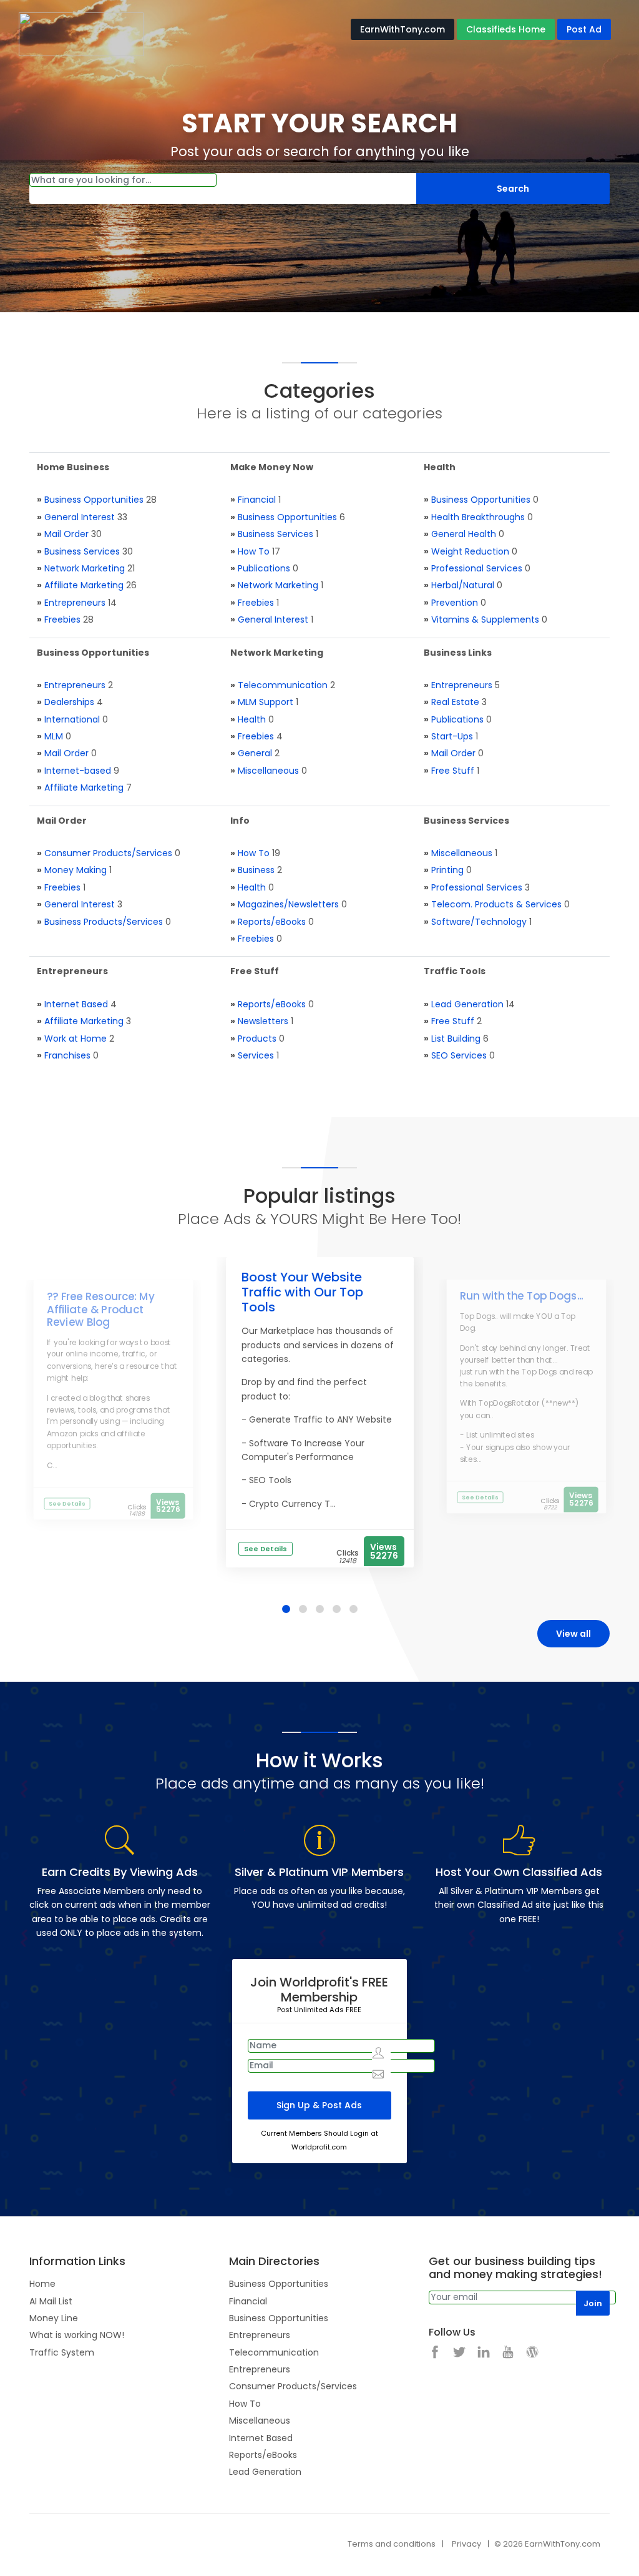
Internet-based (78, 771)
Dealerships (69, 702)
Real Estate (455, 702)
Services (256, 1055)
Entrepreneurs (75, 603)
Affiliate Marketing (84, 585)
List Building (456, 1039)
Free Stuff (453, 771)
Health (252, 719)
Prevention (455, 603)
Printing (447, 870)
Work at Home (76, 1039)
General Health (464, 534)
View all (573, 1634)
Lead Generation (467, 1004)
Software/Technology (479, 922)
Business (256, 870)
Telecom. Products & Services (496, 904)
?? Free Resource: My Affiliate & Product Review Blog (101, 1310)
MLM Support (266, 702)
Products (257, 1039)
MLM (54, 736)
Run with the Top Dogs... (522, 1296)
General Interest (80, 517)
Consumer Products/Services (108, 853)
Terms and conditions (392, 2544)
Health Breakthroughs (478, 517)
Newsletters (263, 1021)
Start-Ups (452, 736)
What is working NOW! (77, 2335)
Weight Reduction (470, 551)
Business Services (82, 551)
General (255, 753)
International (72, 719)
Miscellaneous (268, 771)
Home (42, 2284)
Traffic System (62, 2352)
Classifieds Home (506, 29)
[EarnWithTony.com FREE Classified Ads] (81, 34)
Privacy (466, 2544)
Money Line (54, 2318)
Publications (264, 568)
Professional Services (477, 568)
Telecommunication (283, 685)
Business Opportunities (94, 500)
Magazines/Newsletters (288, 904)
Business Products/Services (104, 922)
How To (254, 551)
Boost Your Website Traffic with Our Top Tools (302, 1292)
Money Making (76, 870)
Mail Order (66, 534)
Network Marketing (85, 568)
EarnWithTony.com (402, 29)
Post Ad (584, 29)
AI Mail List (51, 2301)
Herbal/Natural (463, 585)
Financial (257, 500)
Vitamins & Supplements (485, 619)
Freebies (62, 619)
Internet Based (76, 1004)
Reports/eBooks (272, 922)
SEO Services (459, 1055)
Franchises (67, 1055)
